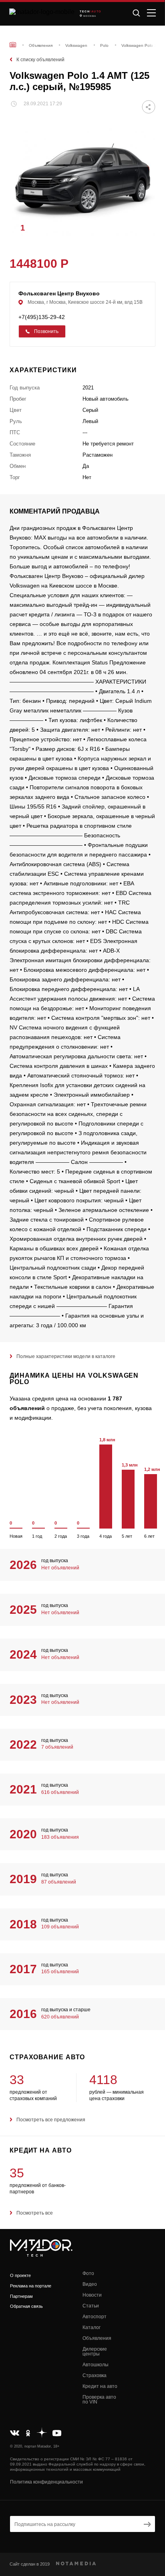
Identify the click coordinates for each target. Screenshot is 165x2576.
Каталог (92, 2327)
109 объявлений (60, 1927)
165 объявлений (60, 1972)
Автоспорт (95, 2317)
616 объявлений (60, 1792)
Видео (90, 2284)
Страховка (95, 2375)
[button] (145, 227)
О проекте (20, 2275)
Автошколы (96, 2365)
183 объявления (60, 1837)
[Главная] (13, 45)
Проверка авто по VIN (99, 2399)
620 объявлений (60, 2017)
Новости (92, 2295)
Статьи (91, 2306)
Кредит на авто (100, 2386)
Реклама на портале (31, 2286)
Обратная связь (26, 2306)
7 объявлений (57, 1747)
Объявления (97, 2338)
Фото (88, 2273)
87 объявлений (59, 1882)
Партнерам (21, 2296)
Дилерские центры (95, 2351)
